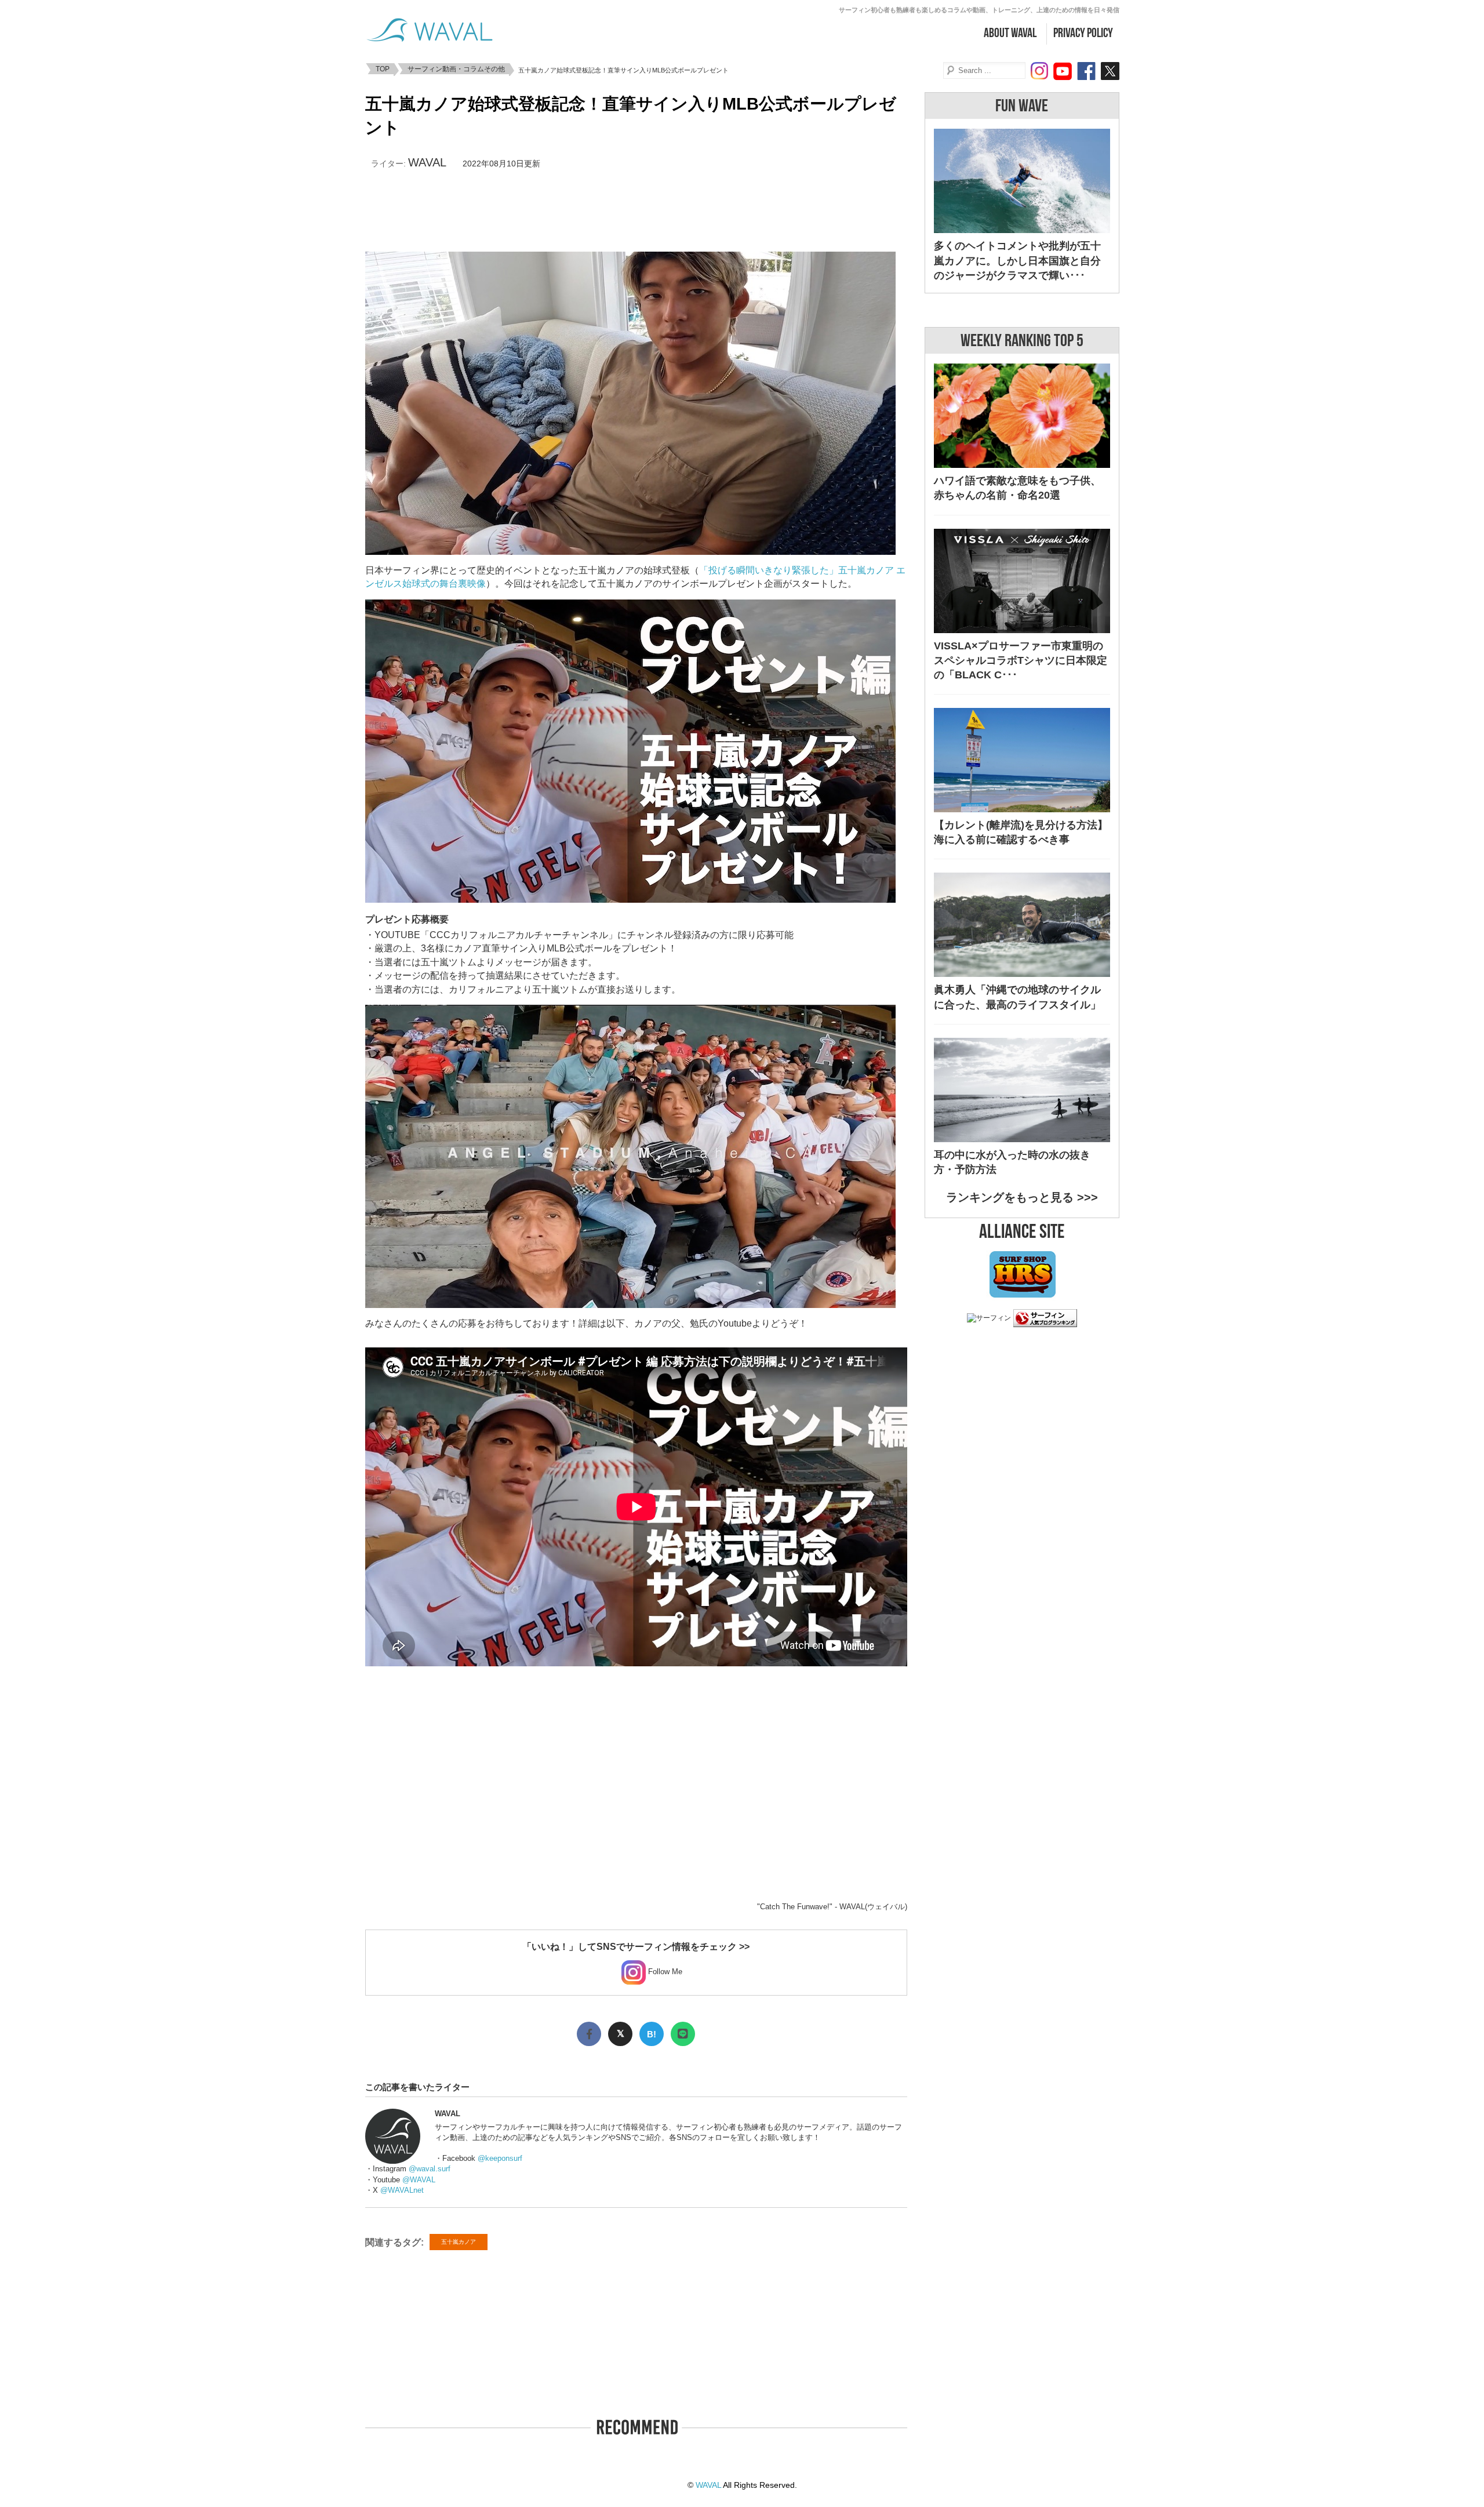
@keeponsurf (500, 2158)
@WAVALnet (402, 2190)
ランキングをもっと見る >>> (1022, 1197)
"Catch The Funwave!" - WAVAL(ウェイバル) (832, 1907)
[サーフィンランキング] (1045, 1321)
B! (652, 2034)
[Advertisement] (636, 211)
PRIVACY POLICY (1083, 33)
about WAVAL (1010, 33)
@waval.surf (430, 2169)
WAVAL (427, 162)
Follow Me (664, 1972)
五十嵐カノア (459, 2242)
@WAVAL (419, 2180)
